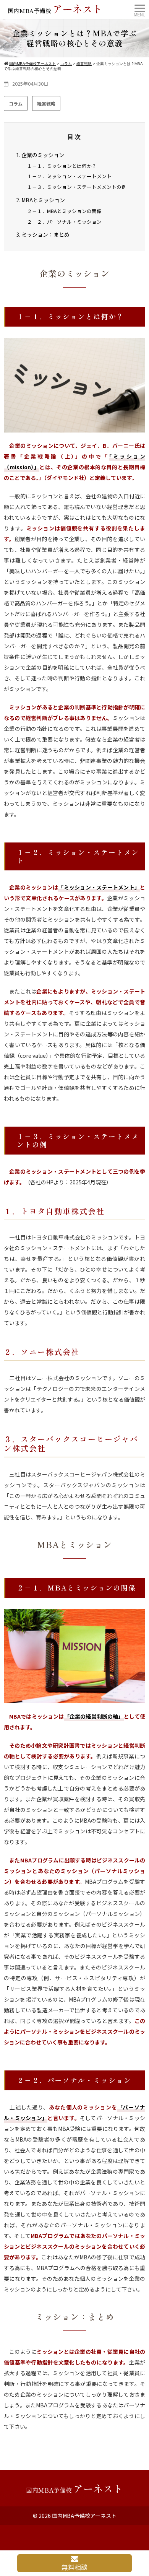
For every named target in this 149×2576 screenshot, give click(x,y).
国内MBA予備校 (55, 9)
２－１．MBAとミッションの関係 (64, 211)
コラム (16, 103)
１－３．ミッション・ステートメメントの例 (77, 187)
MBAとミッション (43, 200)
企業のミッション (43, 155)
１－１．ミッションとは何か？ (62, 166)
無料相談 (74, 2567)
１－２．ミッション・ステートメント (69, 176)
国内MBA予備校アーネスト (84, 2516)
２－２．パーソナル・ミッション (64, 222)
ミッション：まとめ (45, 234)
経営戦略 (46, 103)
